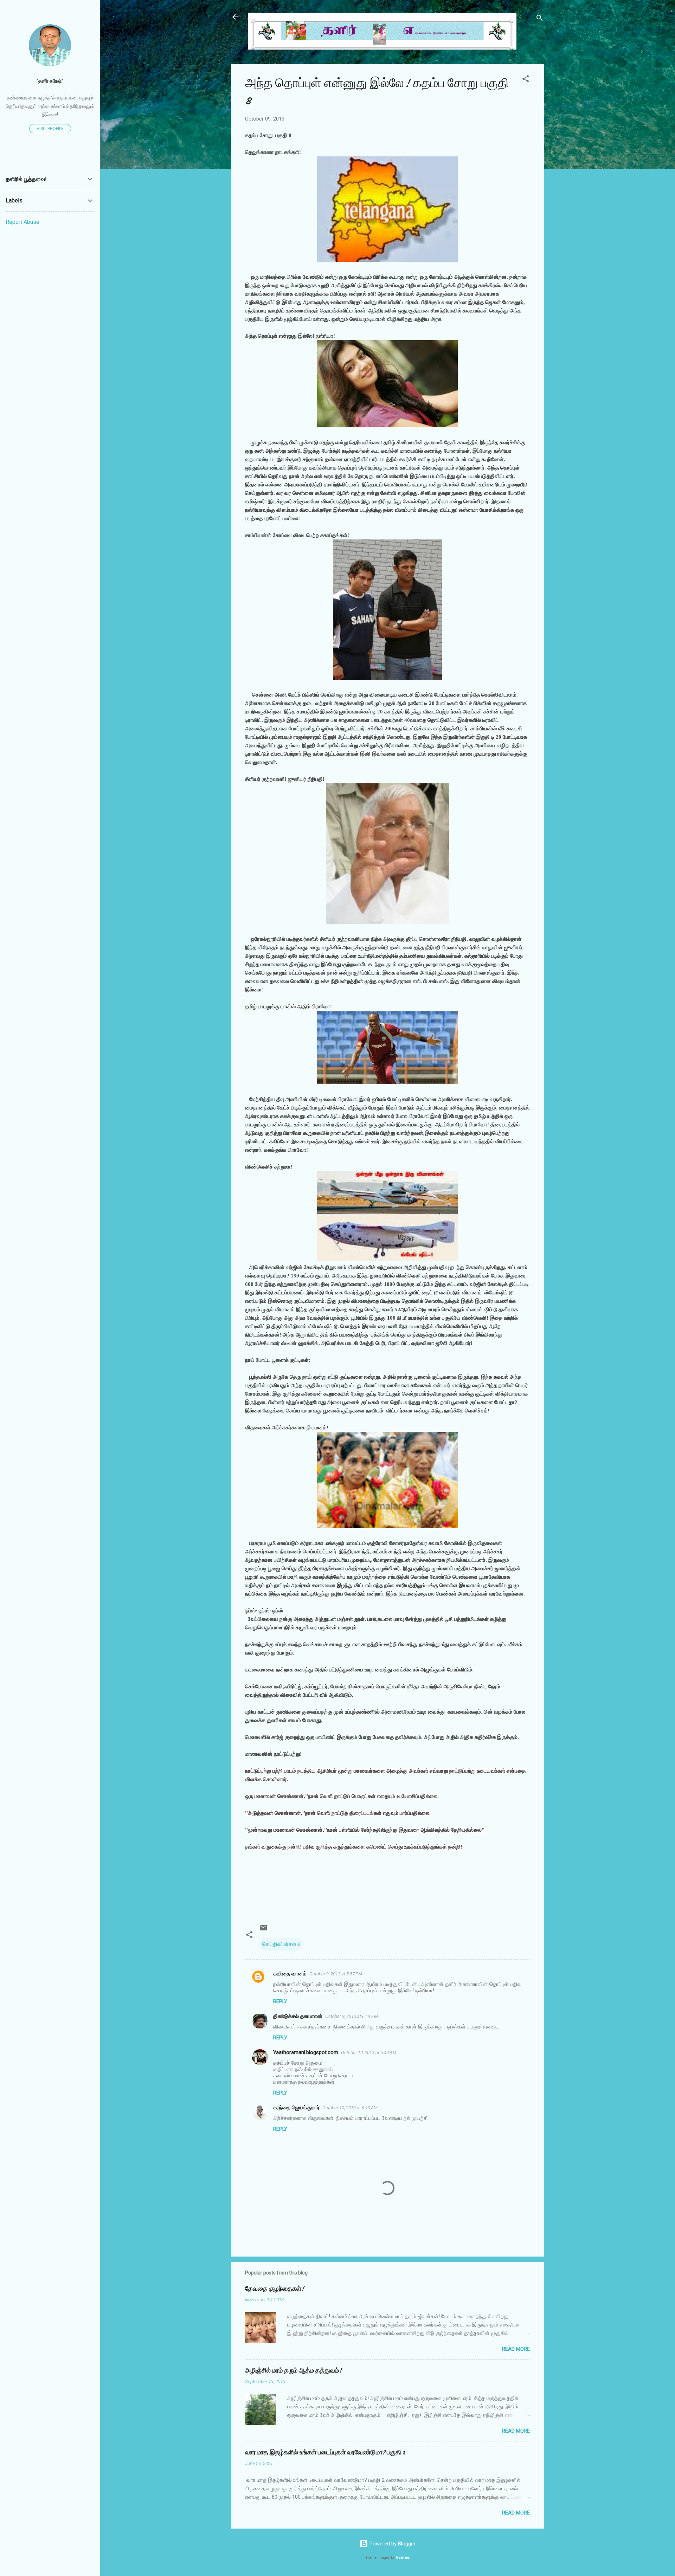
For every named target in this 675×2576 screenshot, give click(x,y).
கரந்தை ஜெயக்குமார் (296, 2108)
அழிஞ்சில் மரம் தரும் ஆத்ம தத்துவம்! (293, 2371)
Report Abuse (22, 222)
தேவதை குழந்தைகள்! (275, 2289)
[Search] (540, 19)
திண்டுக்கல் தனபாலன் (298, 2016)
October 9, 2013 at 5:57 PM (336, 1974)
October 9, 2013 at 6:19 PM (352, 2016)
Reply (280, 2001)
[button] (526, 80)
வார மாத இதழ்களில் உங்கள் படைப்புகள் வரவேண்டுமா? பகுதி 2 (325, 2452)
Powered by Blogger (392, 2544)
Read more (516, 2349)
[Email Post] (263, 1930)
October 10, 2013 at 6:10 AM (350, 2108)
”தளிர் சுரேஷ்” (50, 81)
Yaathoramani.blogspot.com (306, 2052)
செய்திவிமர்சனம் (281, 1944)
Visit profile (50, 129)
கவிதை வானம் (290, 1974)
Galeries (403, 2558)
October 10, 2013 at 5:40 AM (369, 2053)
